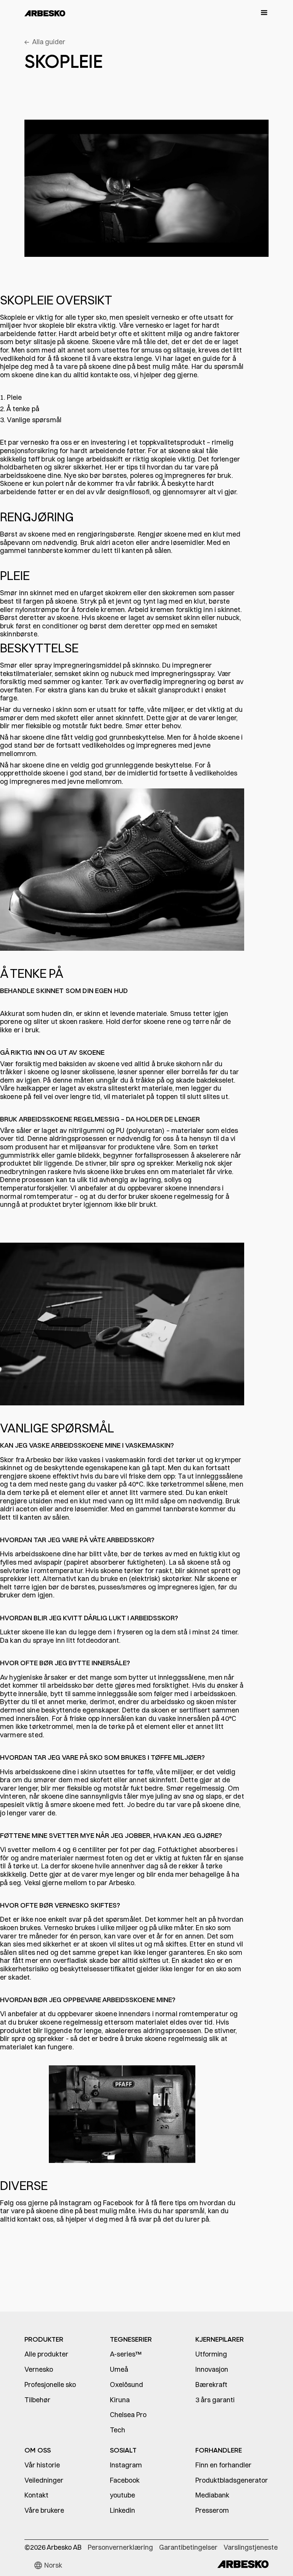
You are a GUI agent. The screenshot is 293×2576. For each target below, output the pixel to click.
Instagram (76, 2203)
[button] (261, 13)
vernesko (34, 442)
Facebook (119, 2203)
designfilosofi (129, 492)
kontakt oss (35, 2219)
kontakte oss (110, 375)
